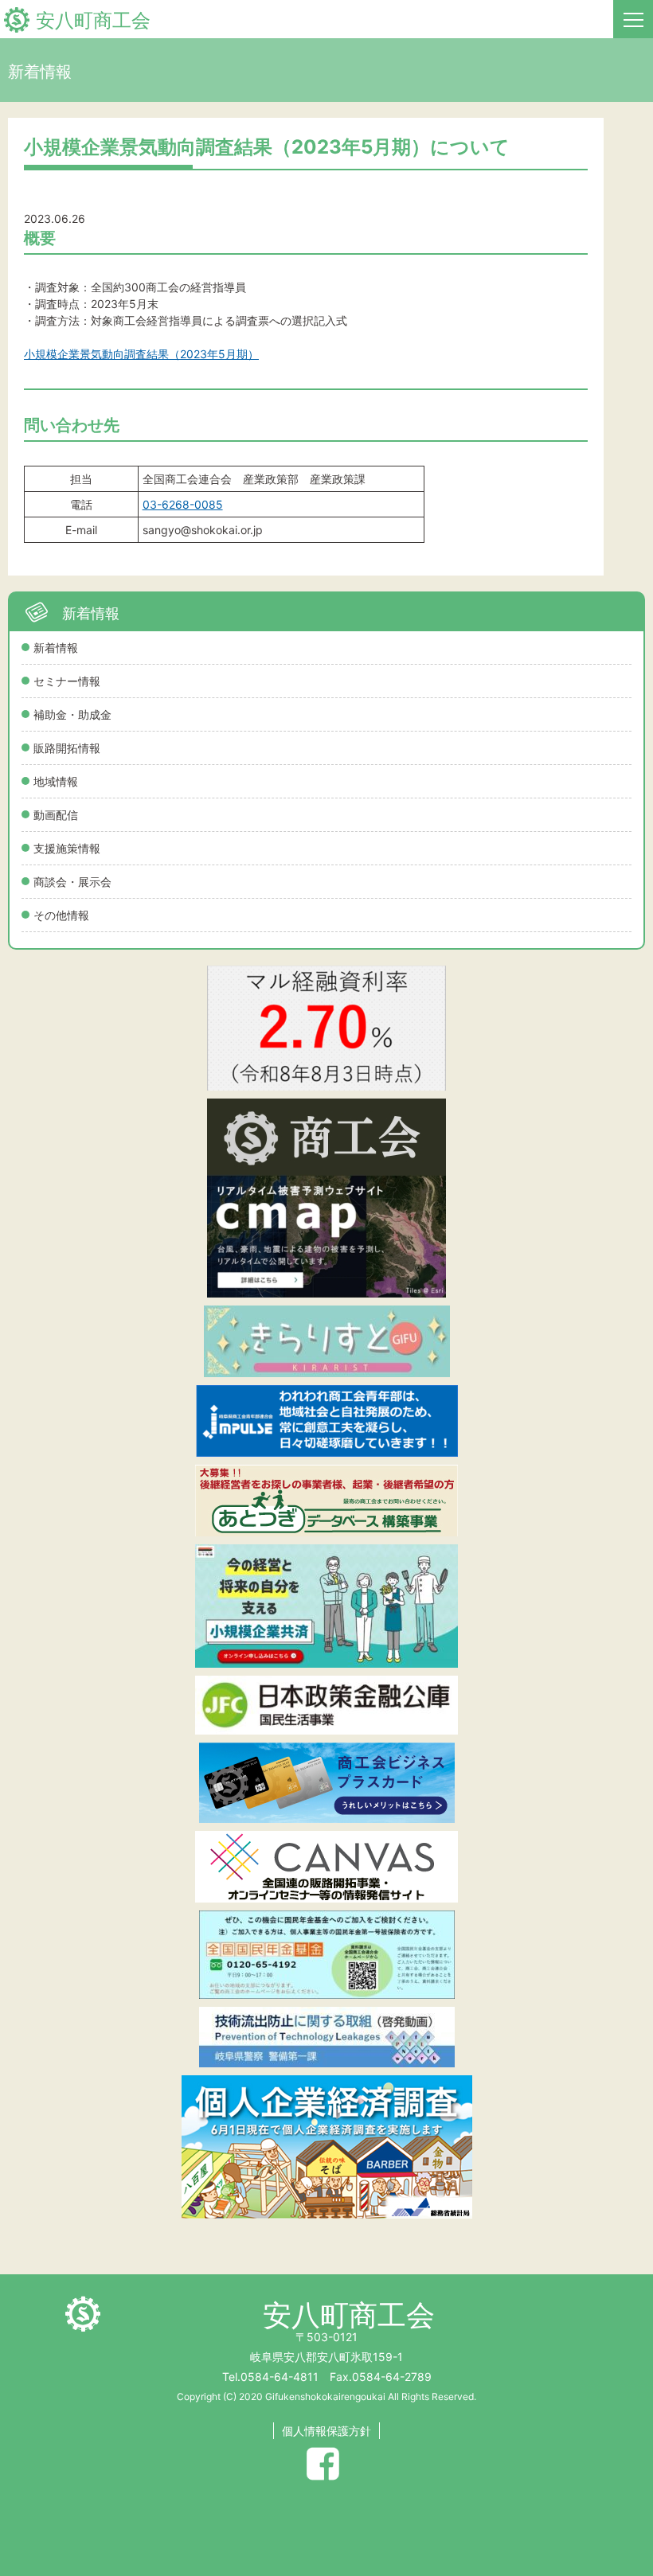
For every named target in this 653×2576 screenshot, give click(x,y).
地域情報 (56, 781)
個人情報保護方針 (326, 2431)
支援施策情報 (67, 848)
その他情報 (61, 915)
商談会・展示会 (72, 882)
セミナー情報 (67, 681)
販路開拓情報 (67, 748)
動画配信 (56, 815)
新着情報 (56, 648)
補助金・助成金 (72, 714)
